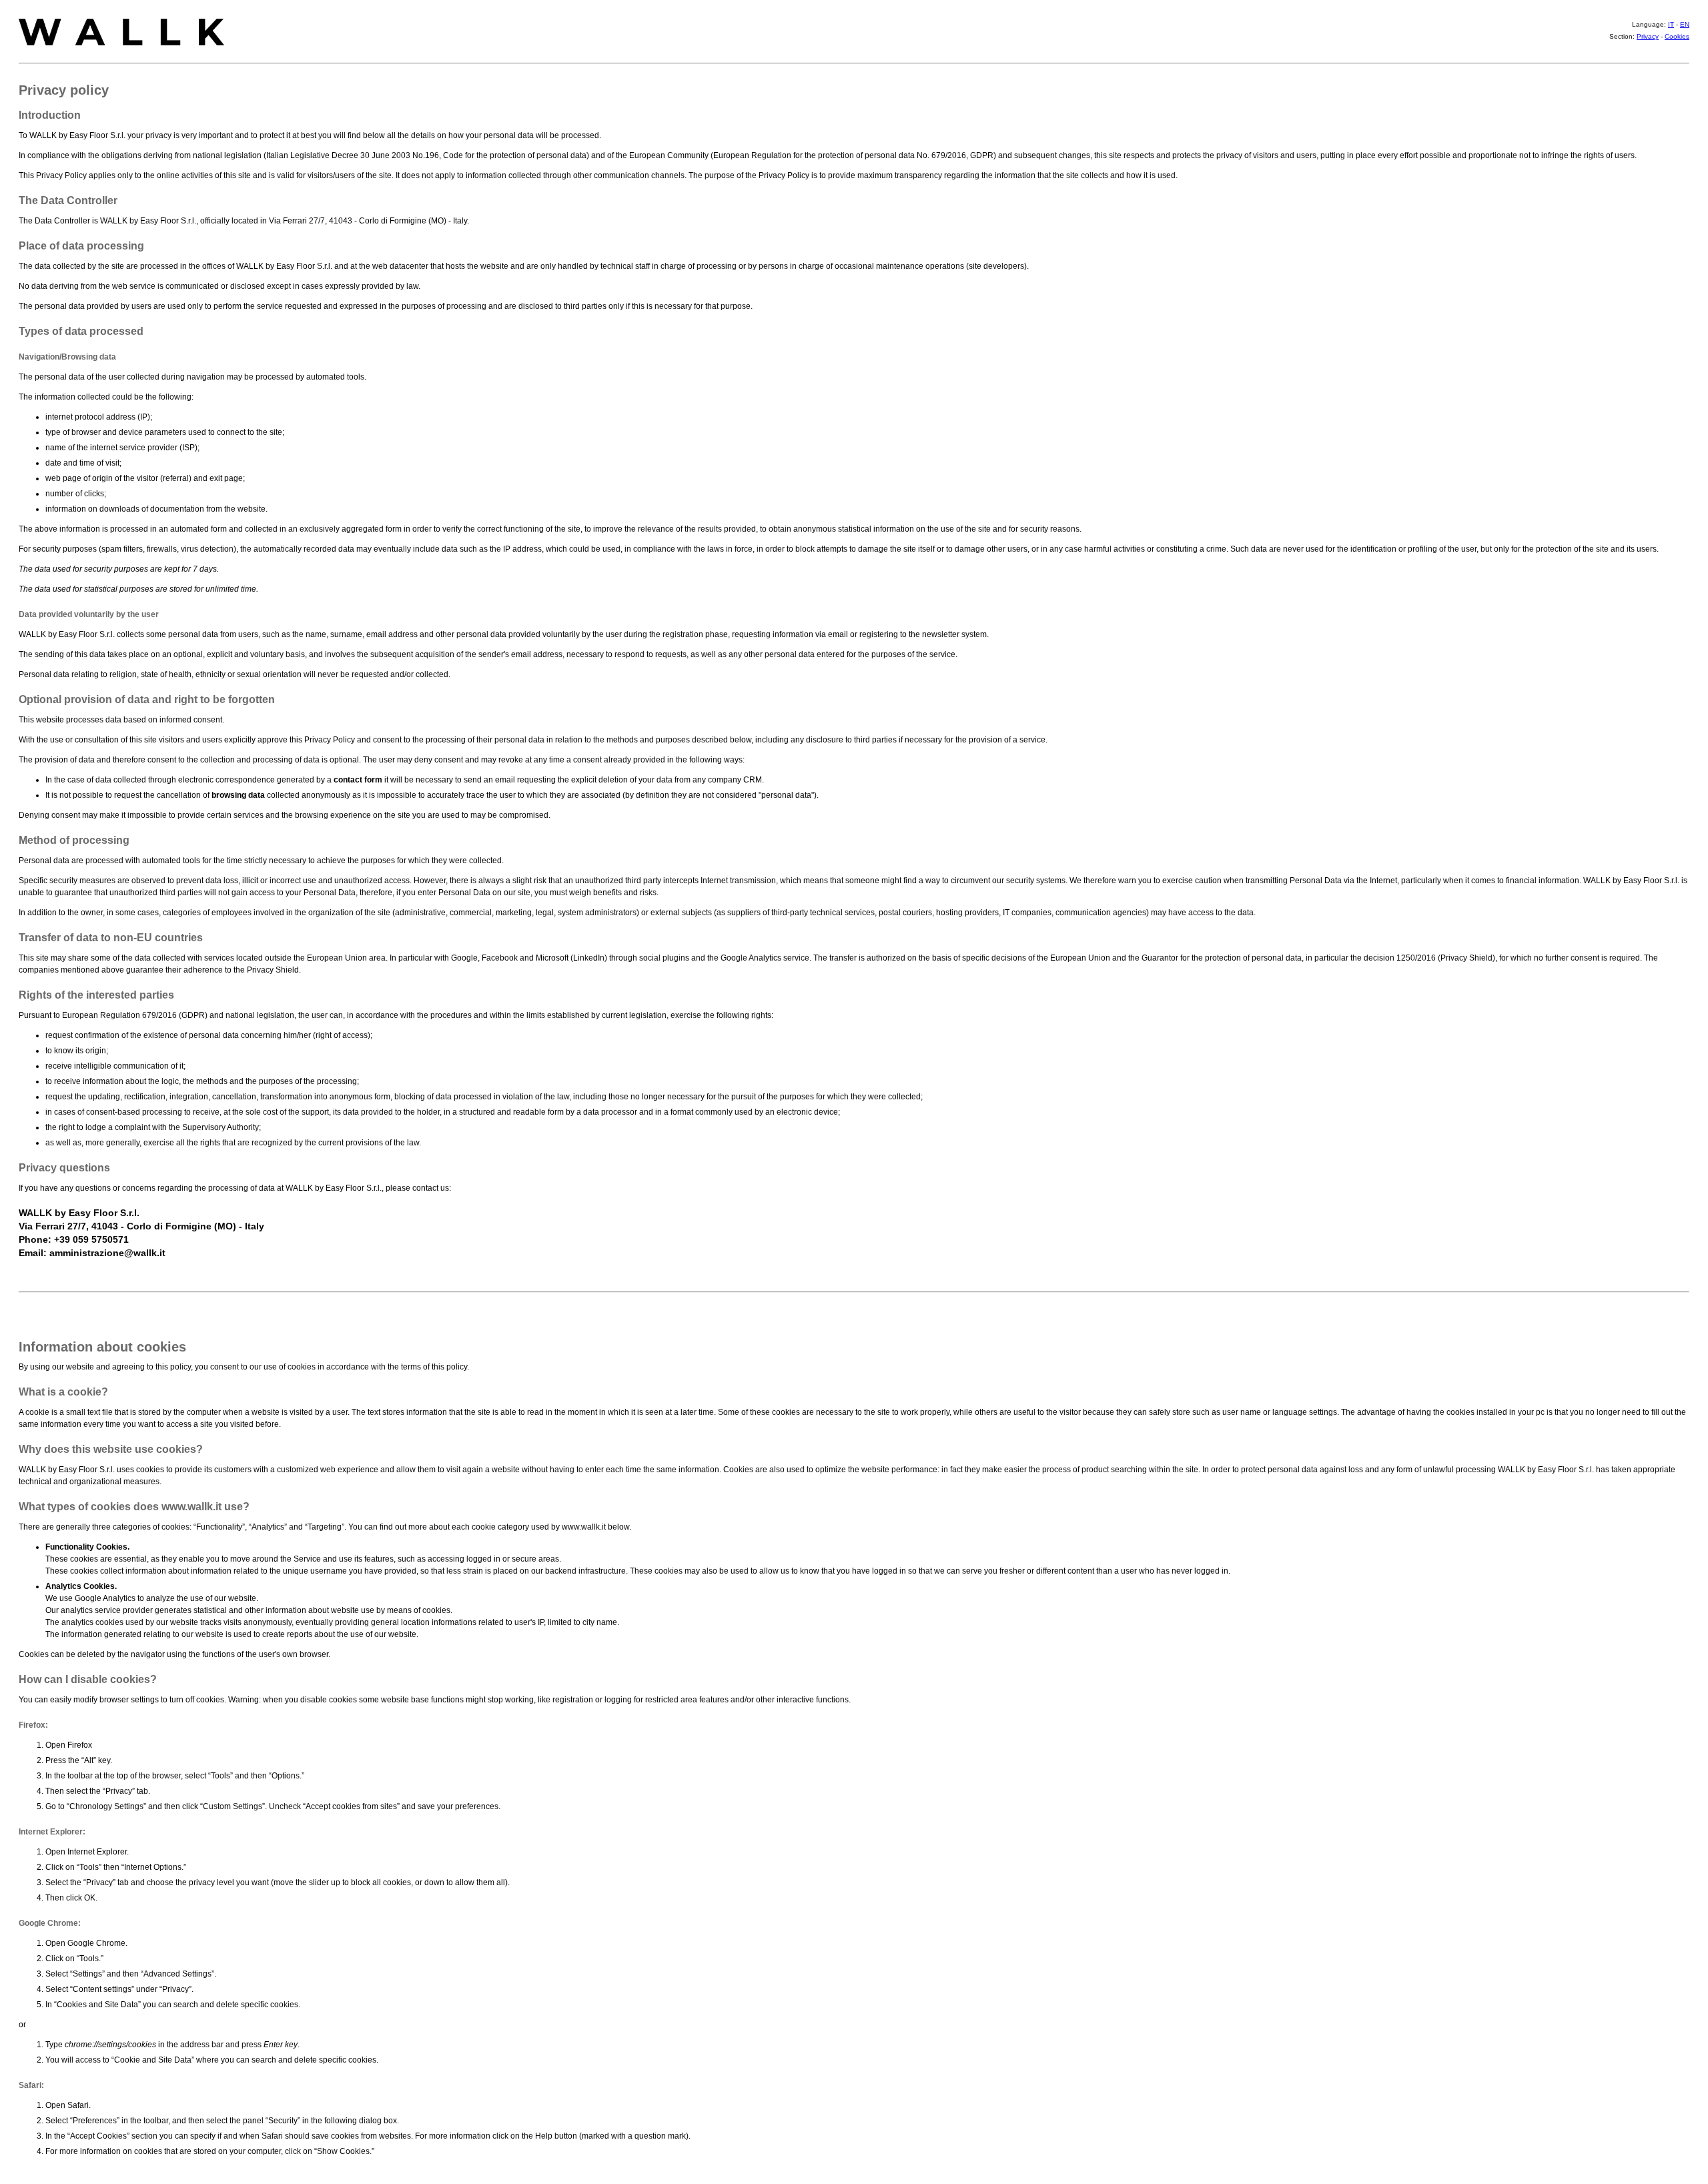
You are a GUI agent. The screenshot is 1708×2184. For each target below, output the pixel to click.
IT (1671, 24)
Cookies (1677, 36)
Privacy (1648, 36)
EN (1685, 24)
